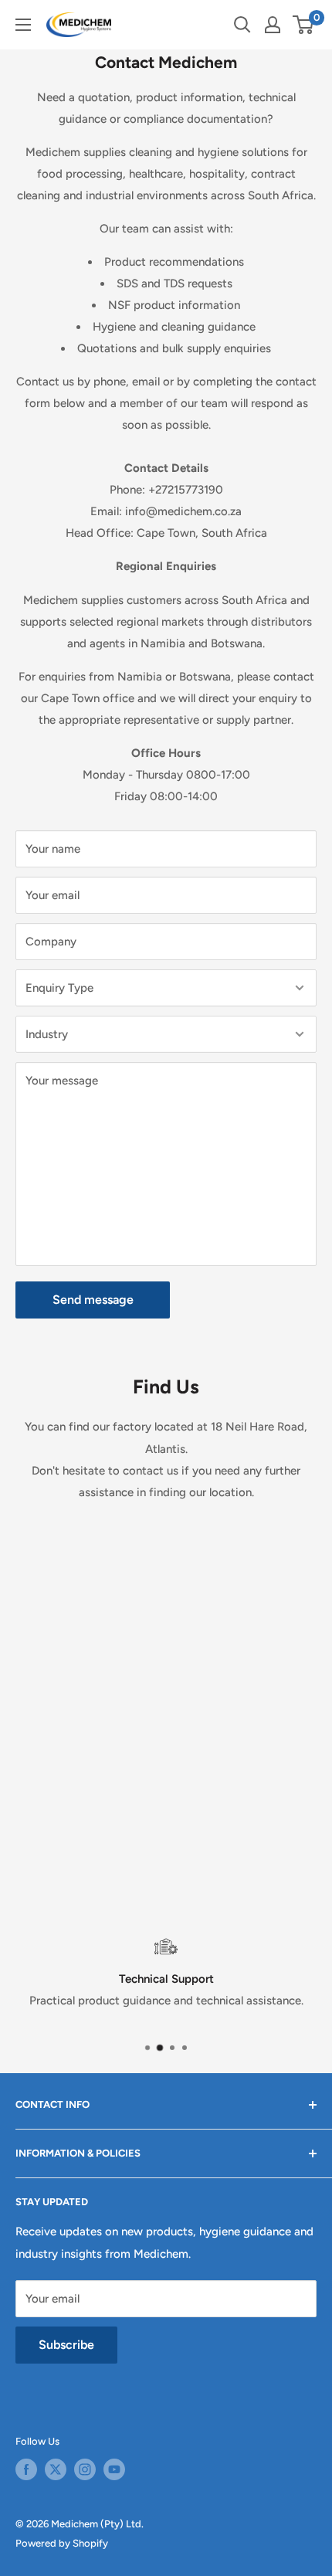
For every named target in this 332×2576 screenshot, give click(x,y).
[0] (304, 25)
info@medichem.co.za (183, 511)
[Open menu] (23, 25)
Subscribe (66, 2345)
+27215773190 (186, 490)
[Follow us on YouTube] (114, 2469)
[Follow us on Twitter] (56, 2469)
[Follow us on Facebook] (26, 2469)
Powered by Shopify (62, 2543)
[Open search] (242, 25)
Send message (93, 1300)
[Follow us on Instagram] (85, 2469)
